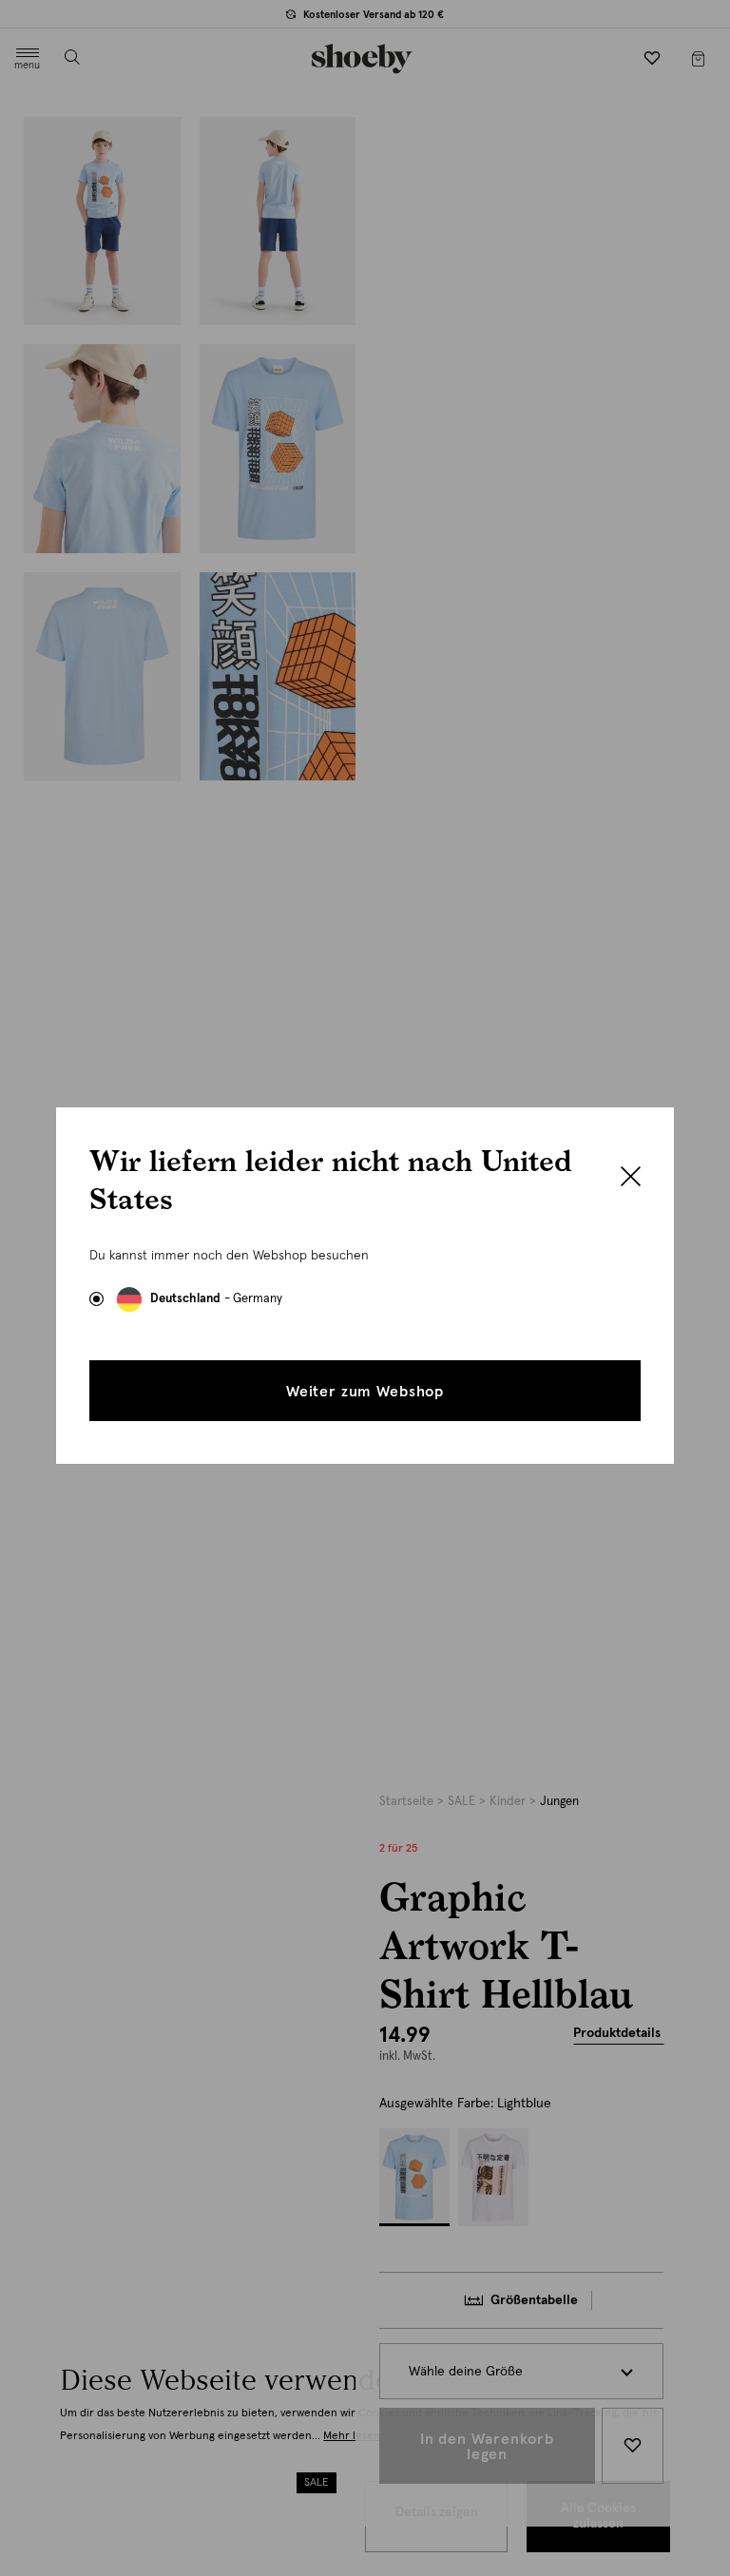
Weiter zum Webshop (365, 1392)
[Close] (631, 1179)
